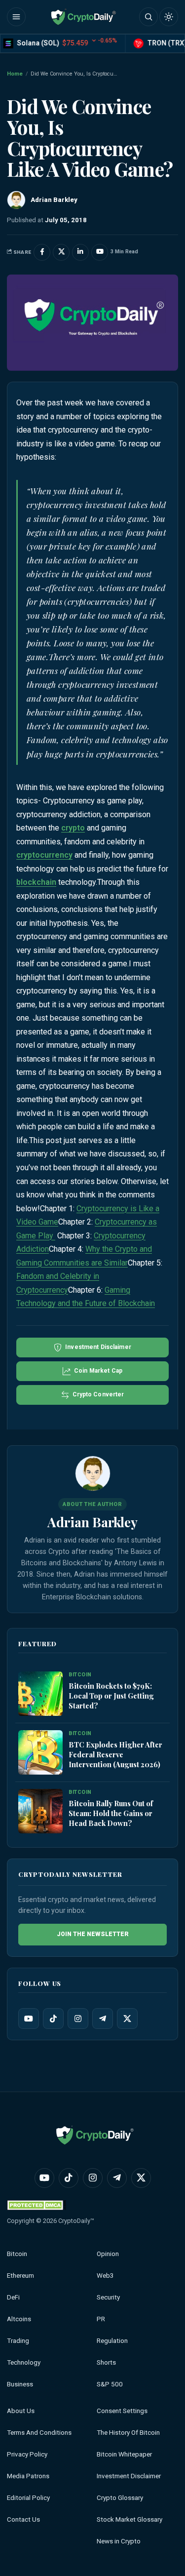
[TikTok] (53, 2019)
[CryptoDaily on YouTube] (100, 252)
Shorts (106, 2362)
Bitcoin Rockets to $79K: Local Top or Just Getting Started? (111, 1696)
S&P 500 (110, 2384)
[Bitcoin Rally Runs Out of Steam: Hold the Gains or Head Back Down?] (40, 1811)
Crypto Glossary (120, 2498)
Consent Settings (122, 2411)
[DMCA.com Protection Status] (37, 2205)
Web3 (105, 2276)
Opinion (108, 2254)
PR (101, 2319)
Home (15, 74)
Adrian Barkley (92, 1522)
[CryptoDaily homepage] (83, 17)
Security (108, 2297)
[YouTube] (29, 2019)
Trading (18, 2341)
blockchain (36, 882)
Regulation (112, 2341)
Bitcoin (17, 2254)
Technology (24, 2362)
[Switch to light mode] (169, 17)
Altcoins (19, 2319)
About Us (21, 2411)
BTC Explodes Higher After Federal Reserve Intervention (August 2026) (115, 1754)
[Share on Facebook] (42, 252)
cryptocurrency (44, 855)
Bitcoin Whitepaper (124, 2454)
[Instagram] (78, 2019)
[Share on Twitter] (61, 252)
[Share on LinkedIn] (80, 252)
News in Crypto (119, 2541)
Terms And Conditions (39, 2433)
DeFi (13, 2297)
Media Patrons (28, 2476)
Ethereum (20, 2276)
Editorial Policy (28, 2498)
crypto (73, 828)
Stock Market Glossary (129, 2519)
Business (20, 2384)
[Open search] (148, 17)
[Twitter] (127, 2019)
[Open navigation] (16, 17)
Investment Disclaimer (129, 2476)
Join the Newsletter (93, 1934)
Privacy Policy (27, 2454)
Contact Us (23, 2519)
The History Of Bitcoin (128, 2433)
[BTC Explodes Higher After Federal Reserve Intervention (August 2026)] (40, 1752)
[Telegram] (103, 2019)
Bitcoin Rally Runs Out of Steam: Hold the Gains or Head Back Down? (111, 1813)
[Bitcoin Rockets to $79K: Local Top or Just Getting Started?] (40, 1694)
